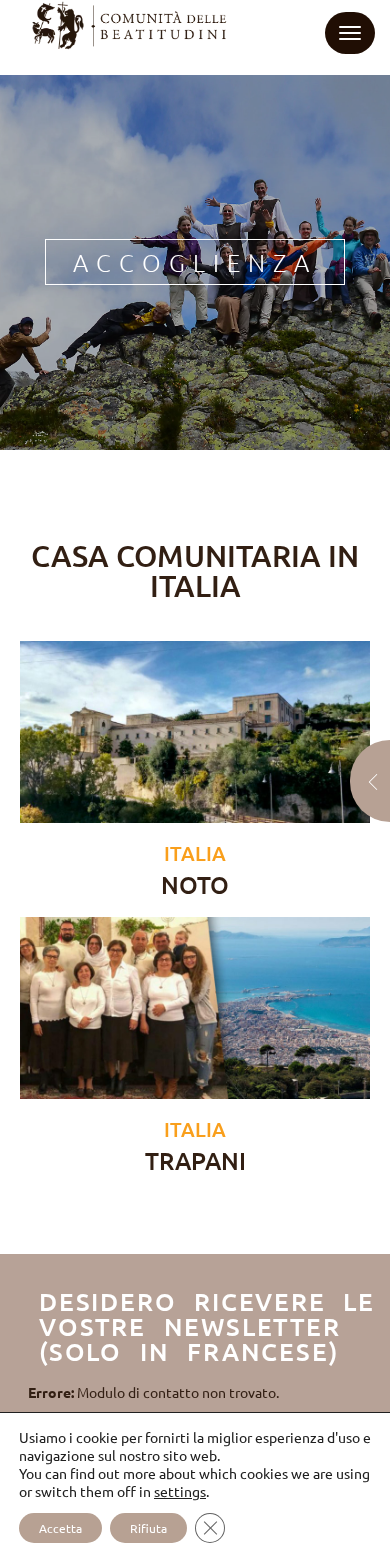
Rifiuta (148, 1528)
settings (180, 1491)
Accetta (60, 1528)
